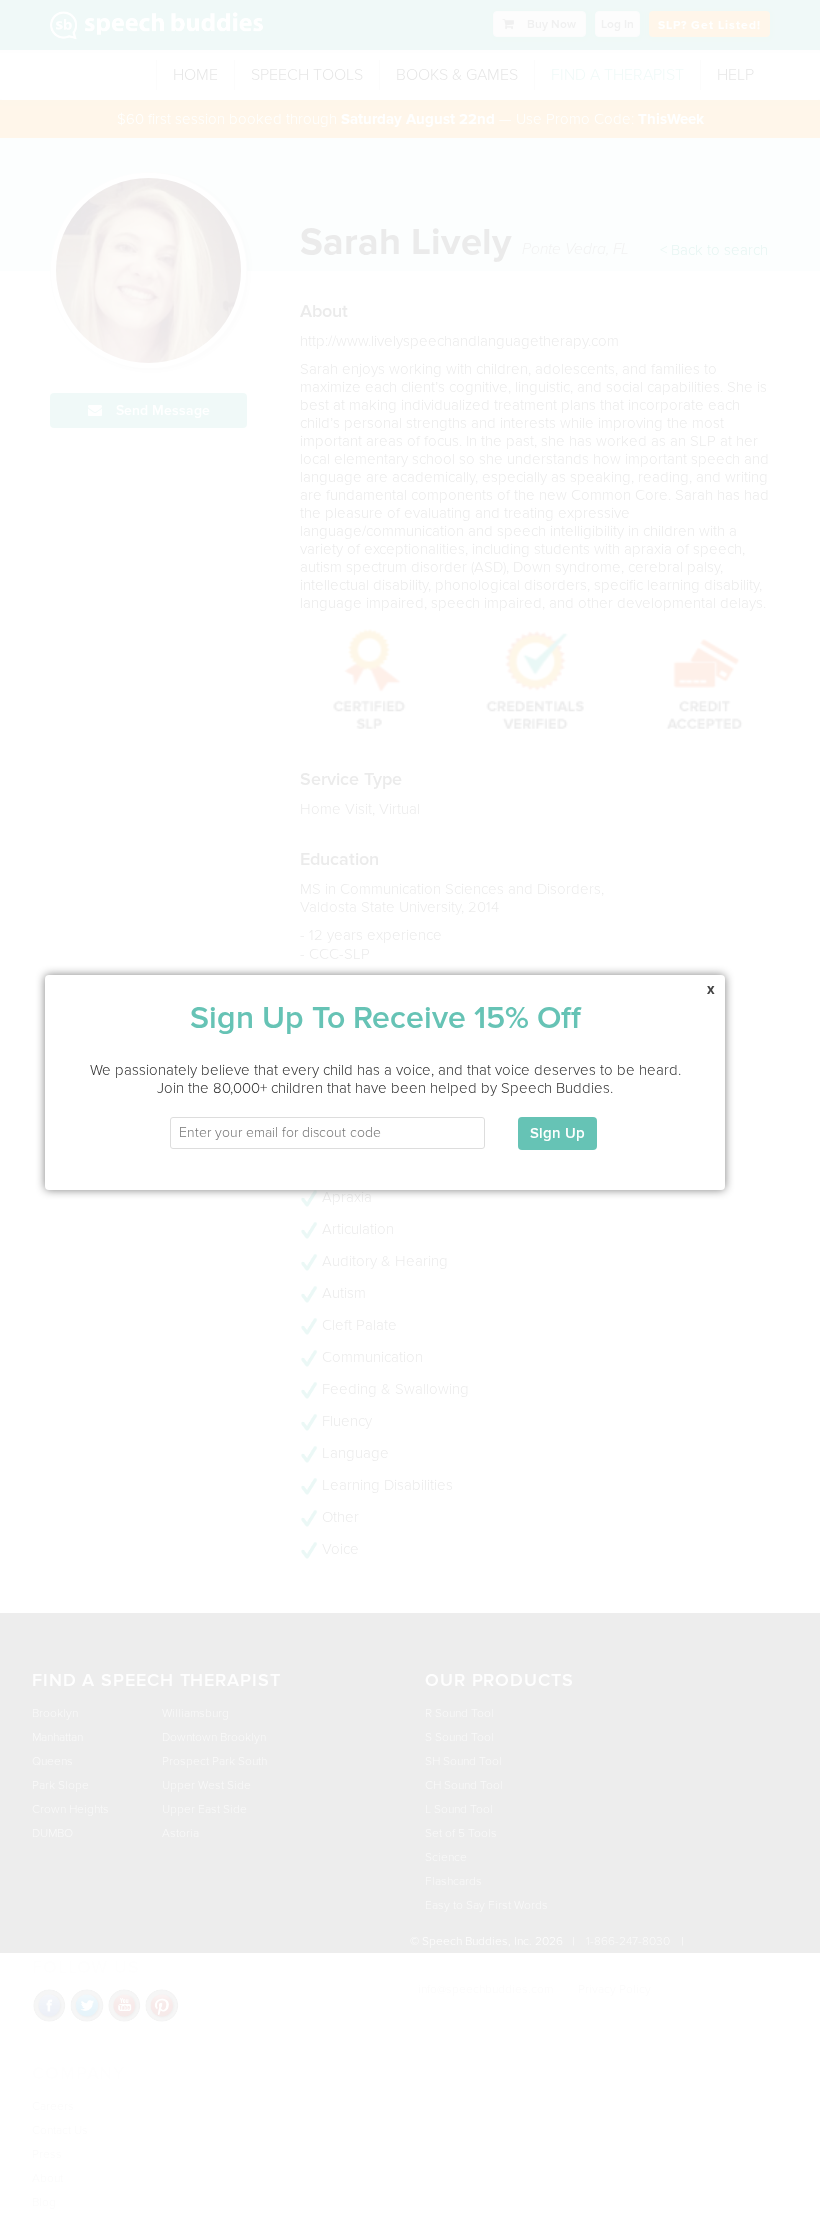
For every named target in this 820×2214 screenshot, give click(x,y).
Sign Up (557, 1133)
